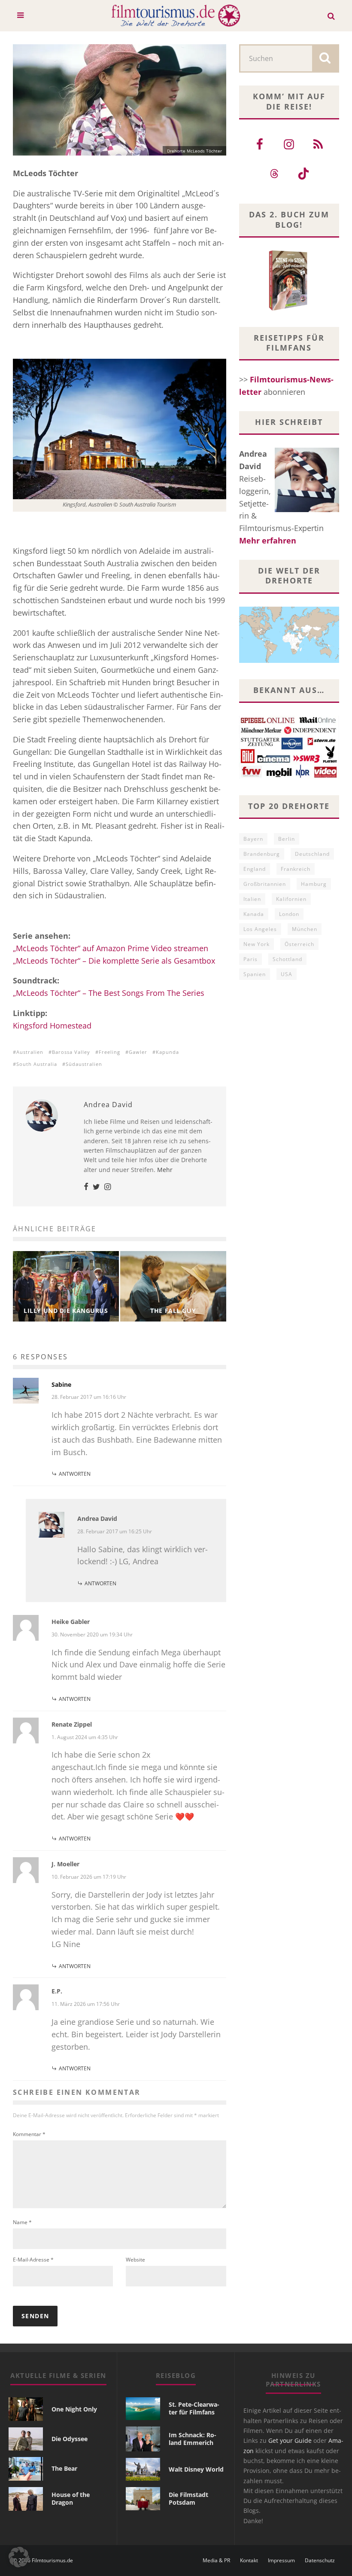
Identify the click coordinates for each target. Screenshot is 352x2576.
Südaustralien (84, 1064)
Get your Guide (290, 2440)
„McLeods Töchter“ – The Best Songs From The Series (109, 993)
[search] (325, 58)
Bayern (253, 839)
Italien (252, 899)
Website (135, 2260)
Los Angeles (260, 929)
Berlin (287, 839)
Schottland (287, 959)
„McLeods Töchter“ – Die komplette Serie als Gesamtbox (114, 961)
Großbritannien (265, 884)
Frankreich (296, 869)
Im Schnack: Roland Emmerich (193, 2439)
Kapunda (167, 1052)
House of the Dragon (71, 2498)
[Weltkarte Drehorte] (289, 660)
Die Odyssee (70, 2439)
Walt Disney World (196, 2469)
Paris (250, 959)
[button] (19, 2557)
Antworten (75, 1474)
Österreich (299, 944)
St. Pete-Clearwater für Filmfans (194, 2408)
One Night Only (74, 2409)
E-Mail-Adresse (33, 2260)
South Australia (37, 1064)
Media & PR (216, 2561)
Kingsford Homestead (52, 1026)
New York (256, 944)
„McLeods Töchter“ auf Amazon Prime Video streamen (111, 948)
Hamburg (314, 884)
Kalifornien (291, 899)
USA (287, 974)
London (289, 914)
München (305, 929)
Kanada (254, 914)
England (255, 869)
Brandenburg (262, 854)
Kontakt (249, 2561)
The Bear (64, 2468)
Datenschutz (320, 2561)
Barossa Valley (71, 1052)
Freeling (109, 1052)
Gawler (138, 1052)
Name (22, 2222)
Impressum (281, 2561)
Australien (30, 1052)
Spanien (255, 974)
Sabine (61, 1384)
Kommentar (29, 2134)
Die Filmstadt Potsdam (188, 2498)
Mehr (165, 1170)
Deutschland (312, 854)
